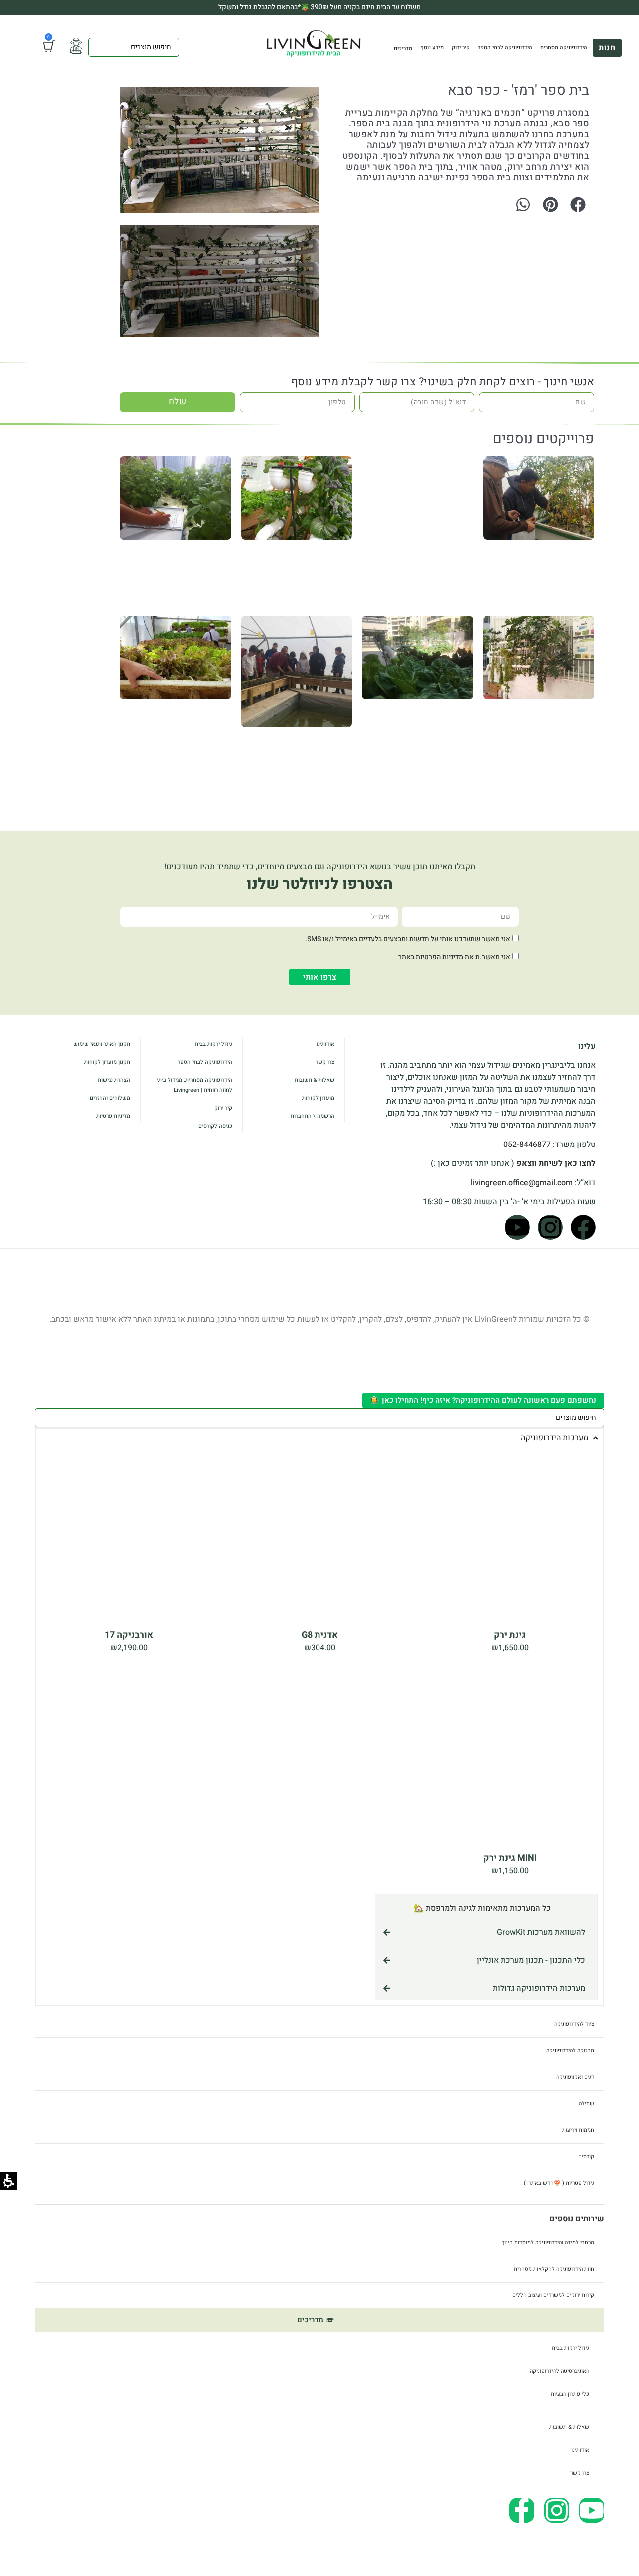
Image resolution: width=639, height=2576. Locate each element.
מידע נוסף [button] (432, 48)
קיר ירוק (461, 48)
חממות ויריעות (578, 2130)
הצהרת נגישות (114, 1080)
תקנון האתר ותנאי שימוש (102, 1044)
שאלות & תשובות (315, 1080)
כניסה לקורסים (215, 1126)
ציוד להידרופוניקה (574, 2024)
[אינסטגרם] (550, 1227)
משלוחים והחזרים (110, 1098)
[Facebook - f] (522, 2510)
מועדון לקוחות (318, 1098)
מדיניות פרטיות (113, 1116)
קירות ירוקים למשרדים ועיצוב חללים (553, 2295)
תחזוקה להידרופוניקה (570, 2051)
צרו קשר (325, 1062)
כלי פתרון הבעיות (570, 2394)
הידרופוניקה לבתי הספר (505, 48)
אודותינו (325, 1044)
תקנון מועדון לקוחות (107, 1062)
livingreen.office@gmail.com (522, 1183)
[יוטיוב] (517, 1227)
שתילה (586, 2104)
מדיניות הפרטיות (440, 957)
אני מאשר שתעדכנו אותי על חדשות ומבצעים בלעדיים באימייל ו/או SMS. (408, 939)
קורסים (586, 2156)
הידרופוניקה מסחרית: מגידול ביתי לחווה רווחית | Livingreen (194, 1085)
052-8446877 (527, 1145)
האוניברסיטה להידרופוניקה (559, 2371)
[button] (578, 204)
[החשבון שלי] (76, 46)
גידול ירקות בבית (213, 1044)
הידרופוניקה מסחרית (564, 48)
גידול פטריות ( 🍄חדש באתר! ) (559, 2183)
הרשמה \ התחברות (313, 1116)
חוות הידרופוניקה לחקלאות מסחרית (554, 2269)
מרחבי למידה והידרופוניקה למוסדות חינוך (548, 2242)
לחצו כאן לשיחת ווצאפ (556, 1163)
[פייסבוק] (583, 1227)
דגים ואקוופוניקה (575, 2077)
